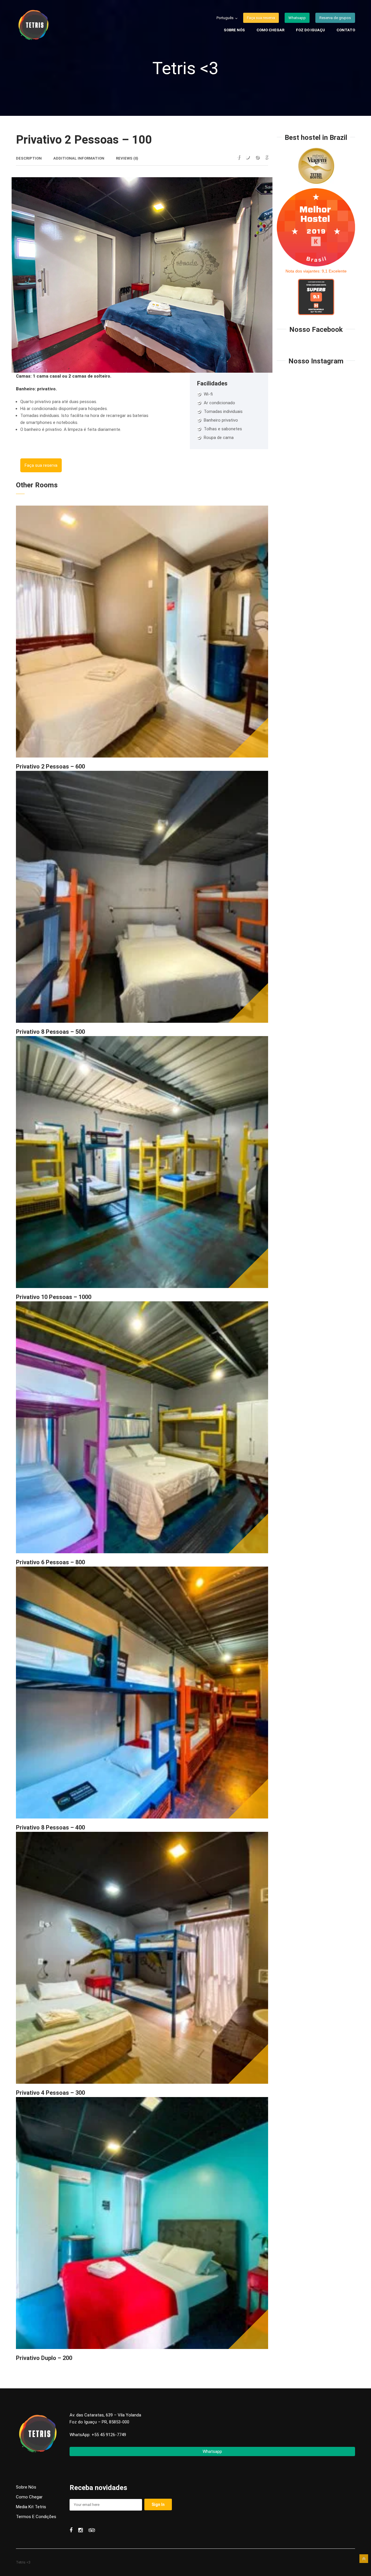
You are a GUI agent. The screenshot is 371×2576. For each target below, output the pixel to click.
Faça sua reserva (41, 465)
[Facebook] (239, 157)
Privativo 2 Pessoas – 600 (50, 766)
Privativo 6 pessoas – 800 (50, 1562)
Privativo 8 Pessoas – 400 (50, 1827)
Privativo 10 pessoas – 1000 (54, 1297)
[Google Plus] (267, 157)
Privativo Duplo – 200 (44, 2358)
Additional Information (79, 158)
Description (29, 158)
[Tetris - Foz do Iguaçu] (51, 26)
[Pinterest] (257, 157)
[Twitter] (248, 157)
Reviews (127, 158)
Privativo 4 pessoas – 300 (50, 2093)
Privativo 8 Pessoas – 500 (50, 1032)
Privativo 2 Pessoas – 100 (84, 140)
